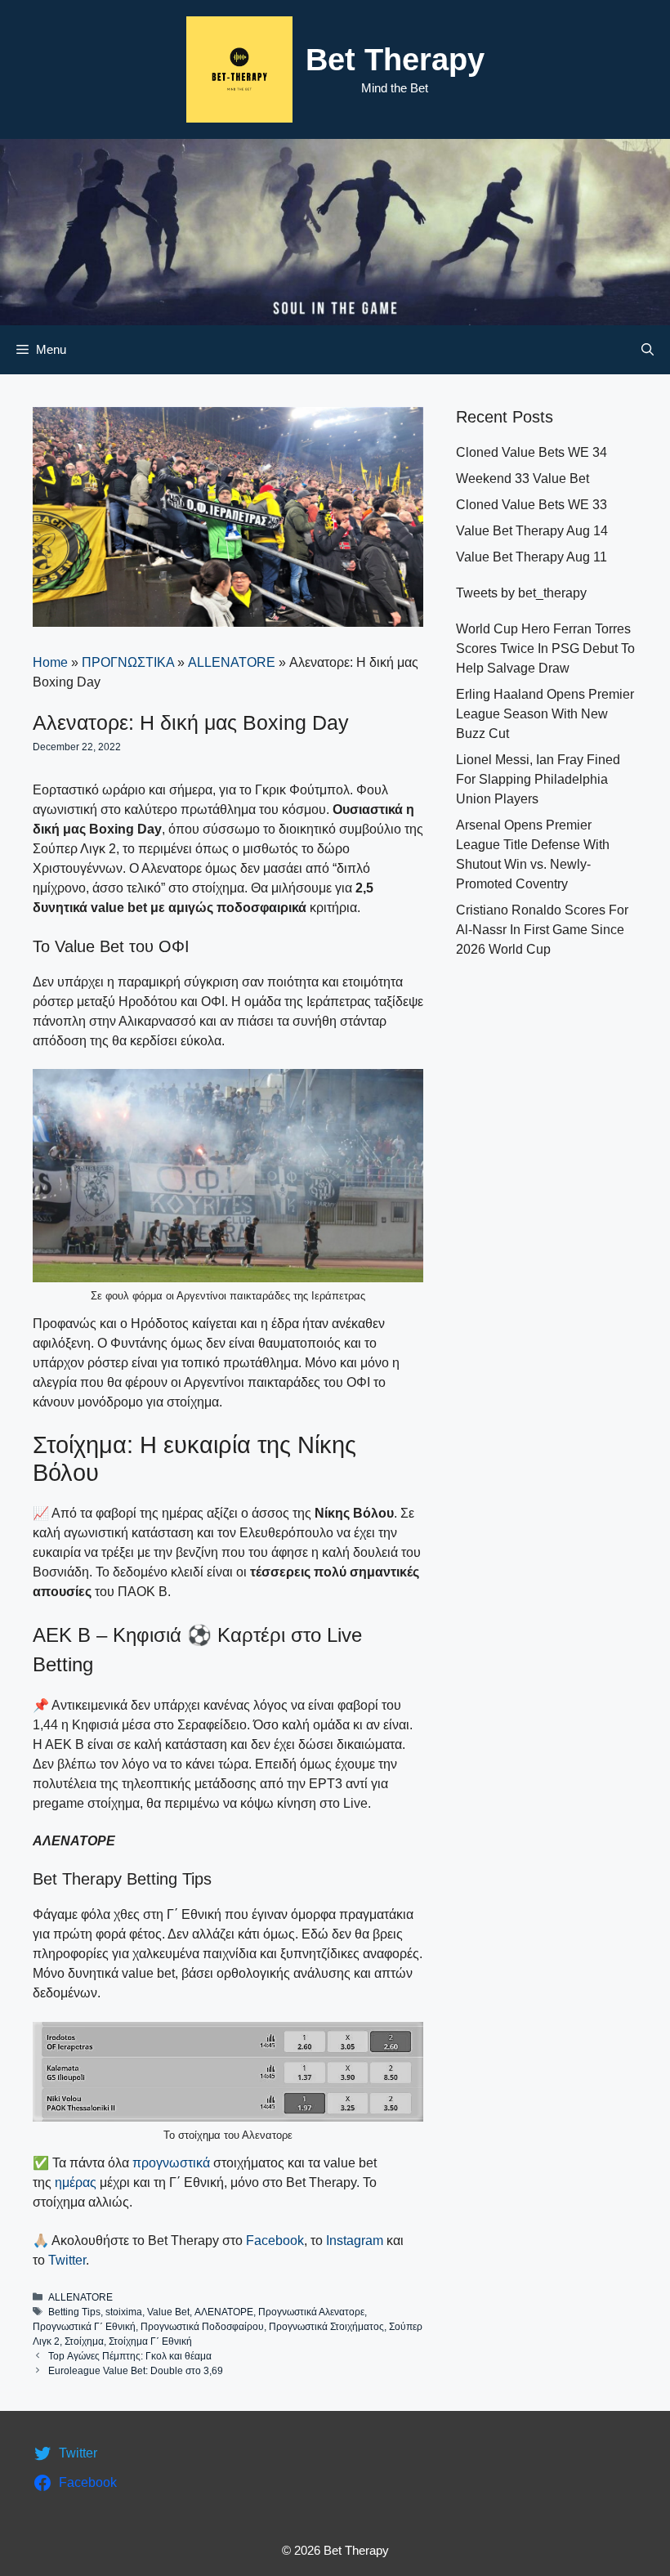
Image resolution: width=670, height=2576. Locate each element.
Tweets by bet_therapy (521, 593)
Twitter (67, 2260)
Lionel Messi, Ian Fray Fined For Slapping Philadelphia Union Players (538, 779)
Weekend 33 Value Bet (523, 479)
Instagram (355, 2241)
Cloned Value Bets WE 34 (532, 452)
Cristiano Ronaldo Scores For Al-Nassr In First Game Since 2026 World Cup (542, 930)
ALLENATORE (232, 662)
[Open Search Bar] (648, 350)
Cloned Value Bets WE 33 (532, 505)
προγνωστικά (171, 2163)
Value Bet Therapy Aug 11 (532, 557)
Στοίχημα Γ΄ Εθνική (150, 2341)
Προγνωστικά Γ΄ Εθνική (84, 2327)
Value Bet (168, 2312)
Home (50, 662)
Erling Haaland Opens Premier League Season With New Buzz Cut (545, 714)
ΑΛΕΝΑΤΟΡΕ (224, 2312)
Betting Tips (74, 2312)
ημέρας (77, 2182)
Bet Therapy (395, 60)
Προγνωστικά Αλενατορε (311, 2312)
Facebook (275, 2241)
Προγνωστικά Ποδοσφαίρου (202, 2327)
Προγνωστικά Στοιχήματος (326, 2327)
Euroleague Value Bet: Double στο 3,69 (136, 2371)
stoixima (124, 2312)
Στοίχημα (84, 2341)
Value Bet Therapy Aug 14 (532, 531)
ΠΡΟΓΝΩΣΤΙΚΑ (128, 662)
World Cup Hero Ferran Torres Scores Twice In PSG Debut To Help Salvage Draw (545, 648)
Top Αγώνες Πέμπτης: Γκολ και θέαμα (130, 2356)
